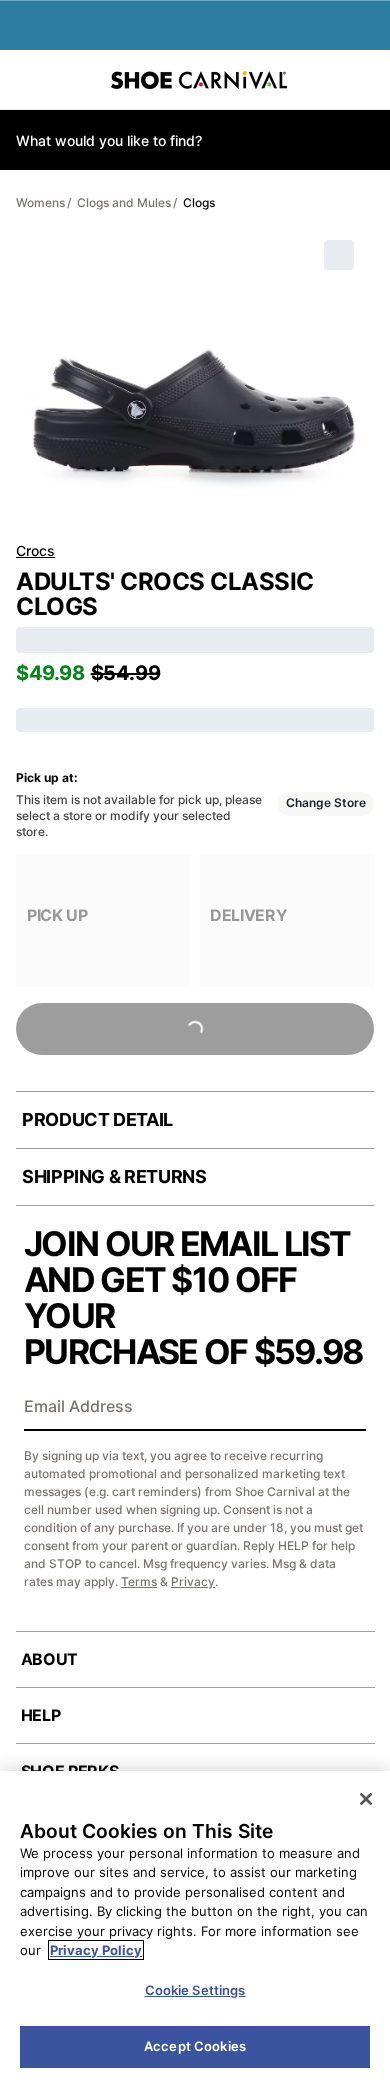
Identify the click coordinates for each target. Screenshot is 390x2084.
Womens (40, 202)
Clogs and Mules (124, 202)
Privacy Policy (96, 1950)
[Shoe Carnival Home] (199, 80)
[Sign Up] (344, 1408)
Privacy (193, 1581)
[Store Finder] (77, 80)
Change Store (326, 802)
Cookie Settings (195, 1990)
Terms (139, 1581)
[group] (103, 920)
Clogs (199, 202)
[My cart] (364, 80)
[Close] (366, 1799)
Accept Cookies (195, 2046)
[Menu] (30, 80)
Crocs (35, 550)
